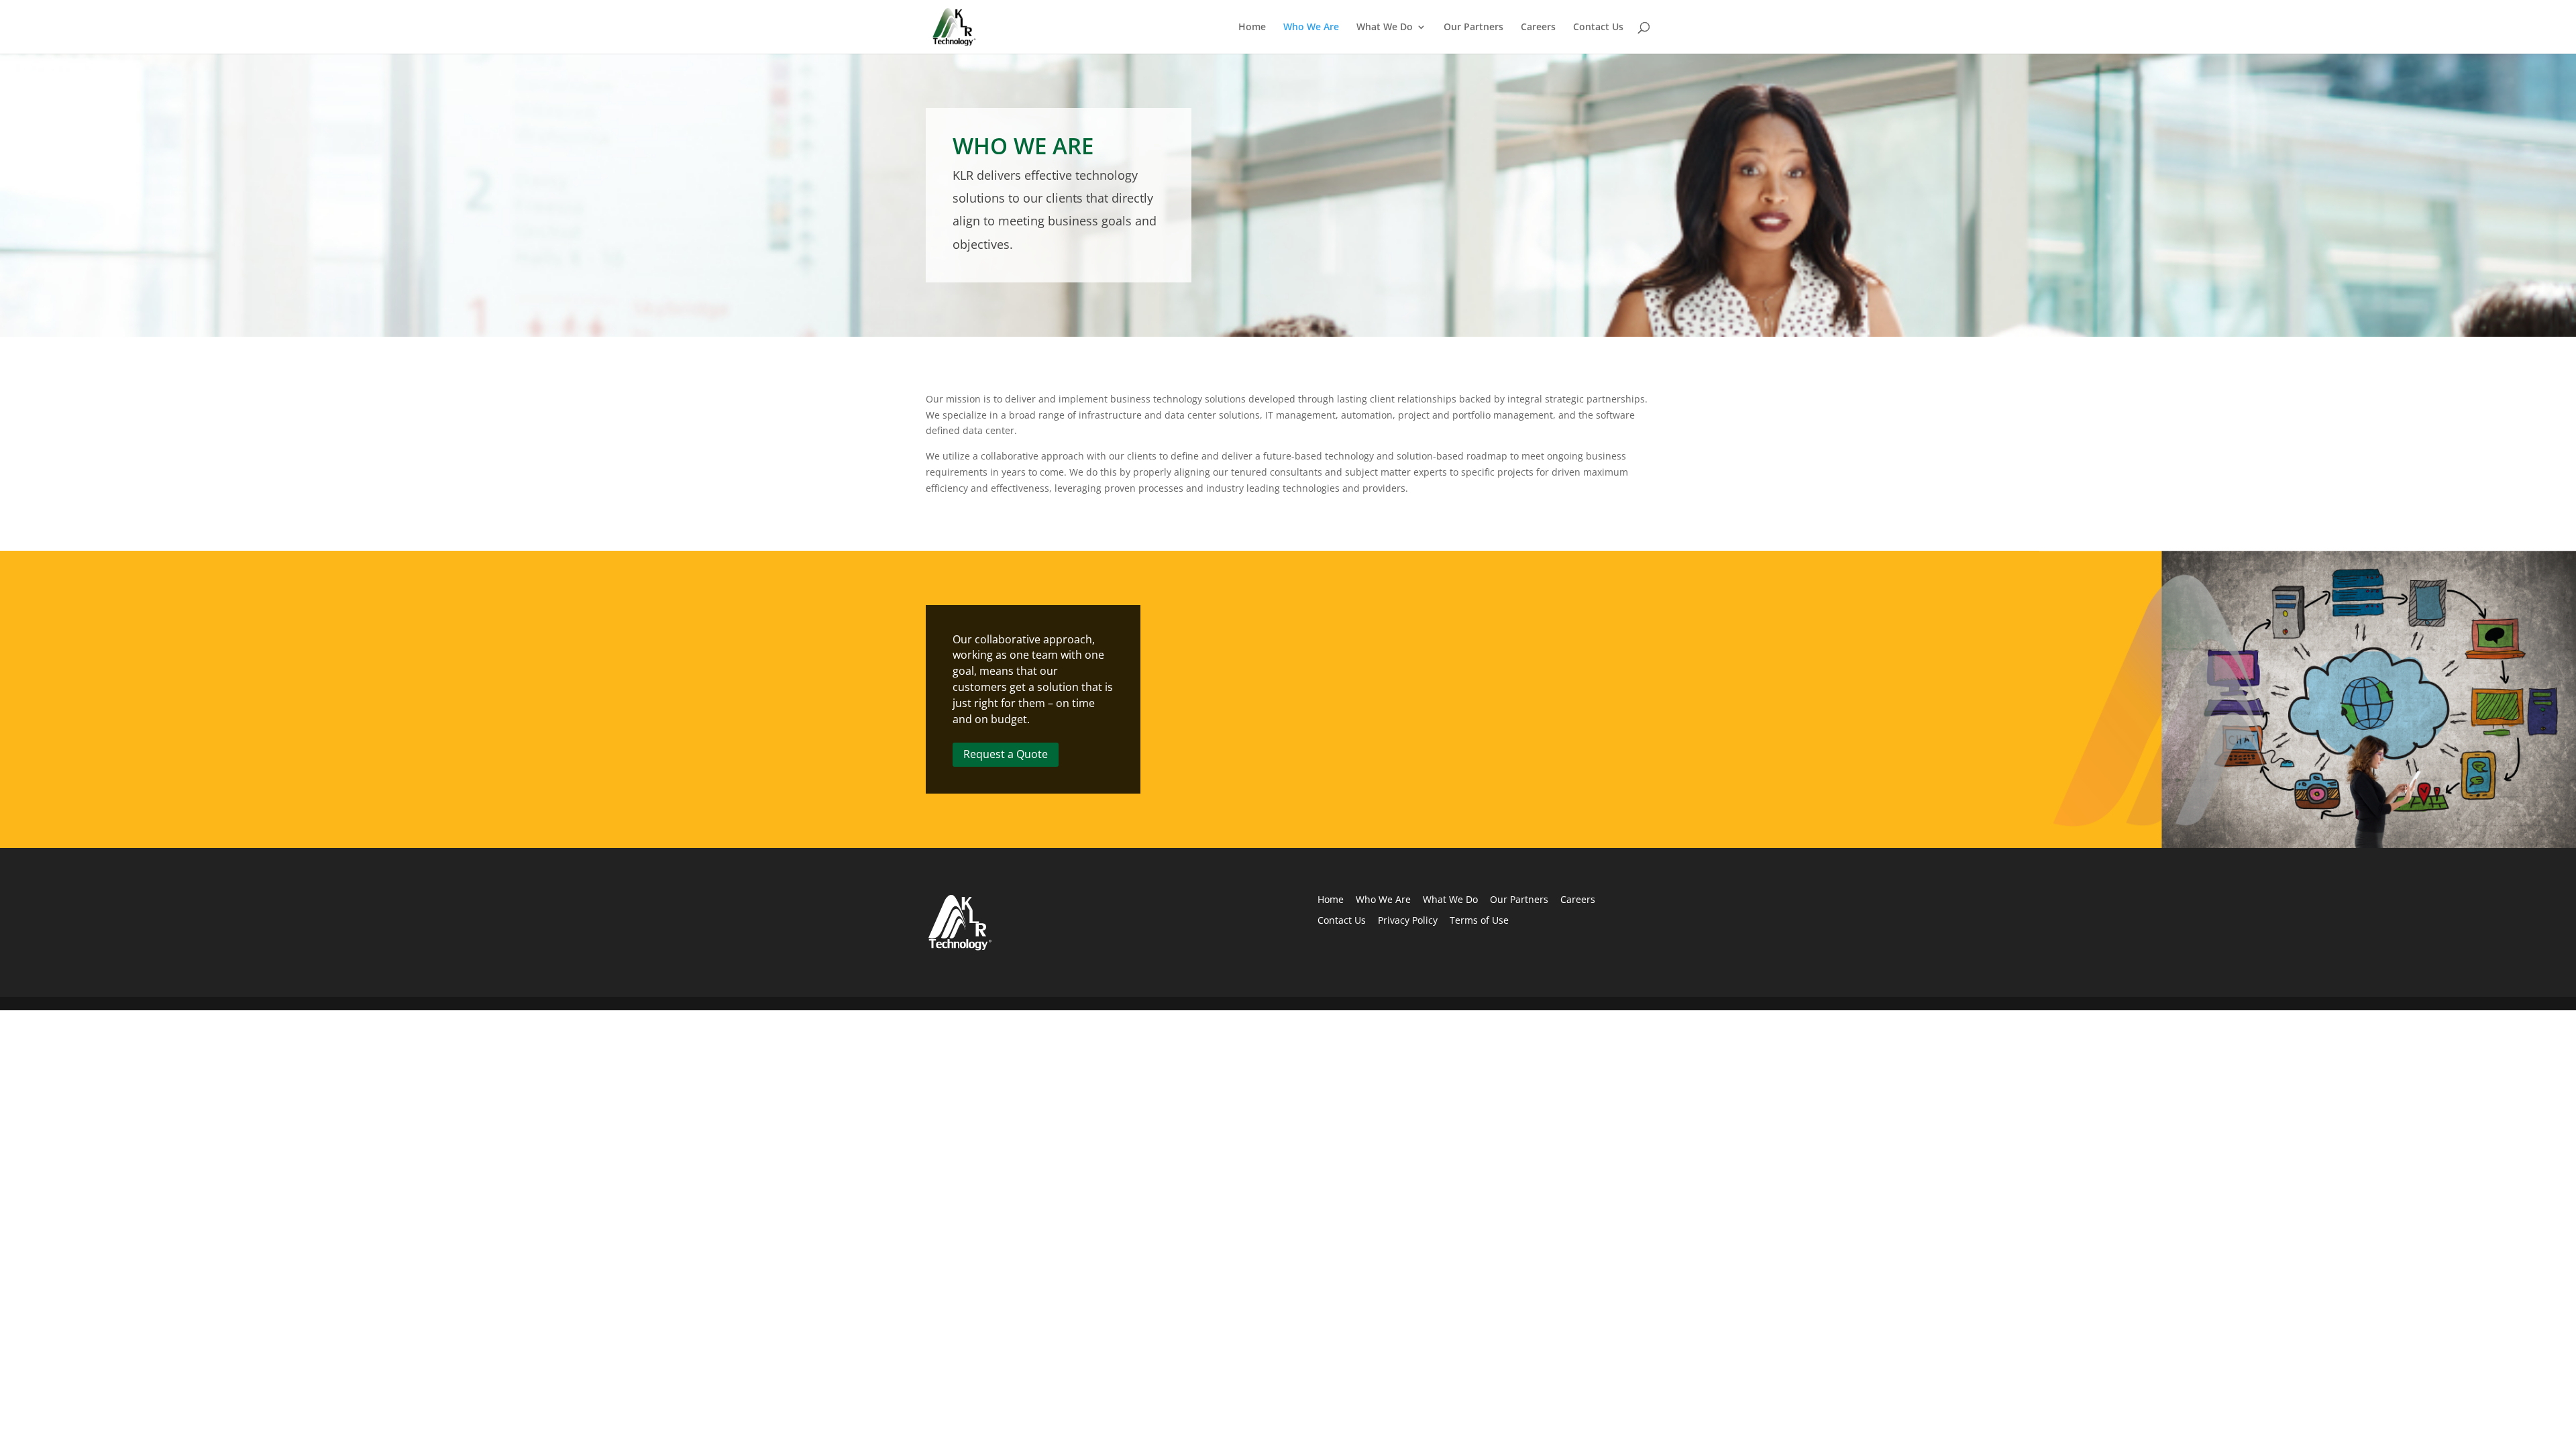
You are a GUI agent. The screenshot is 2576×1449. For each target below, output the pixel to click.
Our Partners (1473, 28)
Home (1252, 28)
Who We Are (1311, 28)
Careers (1538, 28)
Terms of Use (1479, 920)
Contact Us (1598, 28)
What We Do (1385, 28)
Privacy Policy (1408, 920)
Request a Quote (1006, 754)
